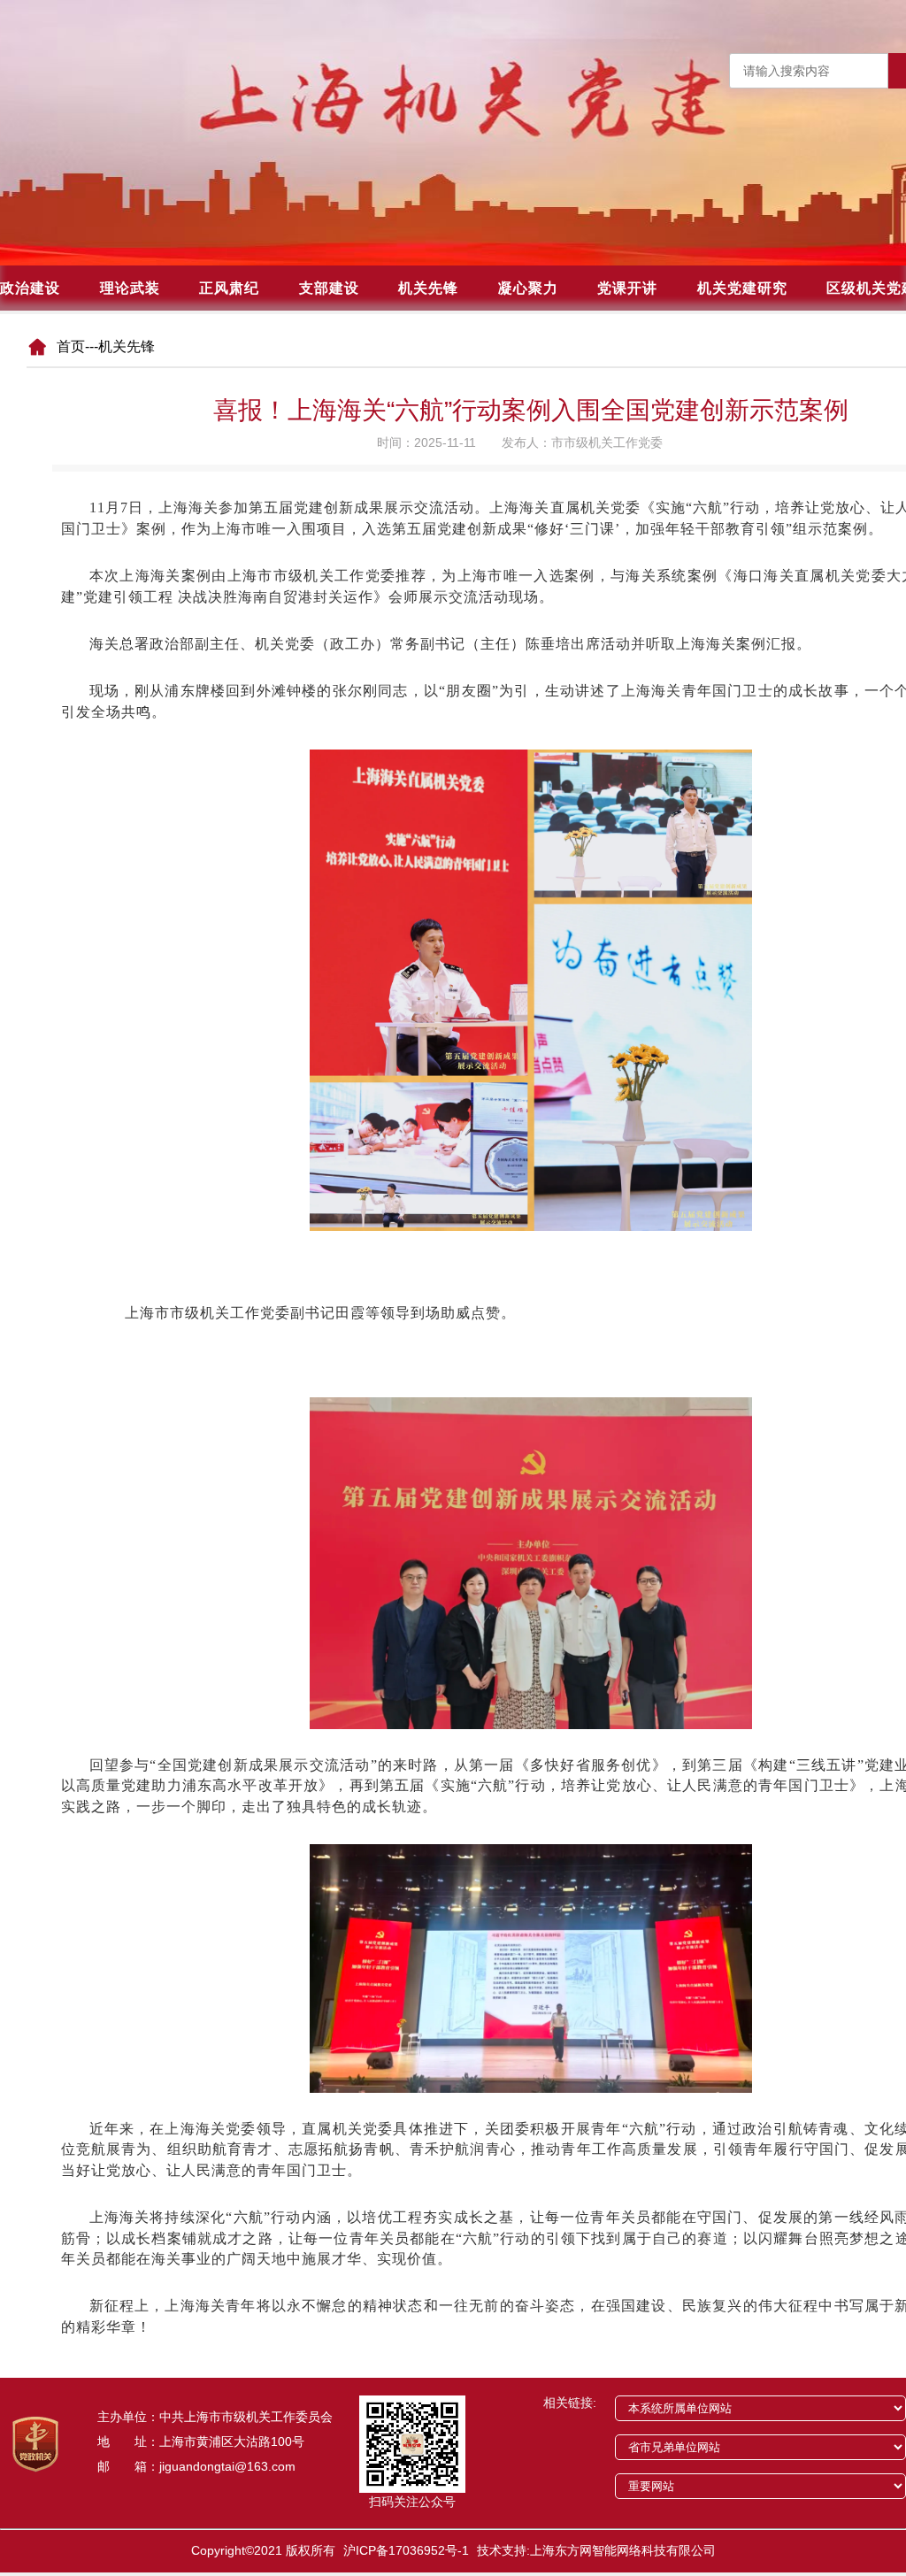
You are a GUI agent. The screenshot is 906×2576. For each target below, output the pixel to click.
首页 (71, 346)
